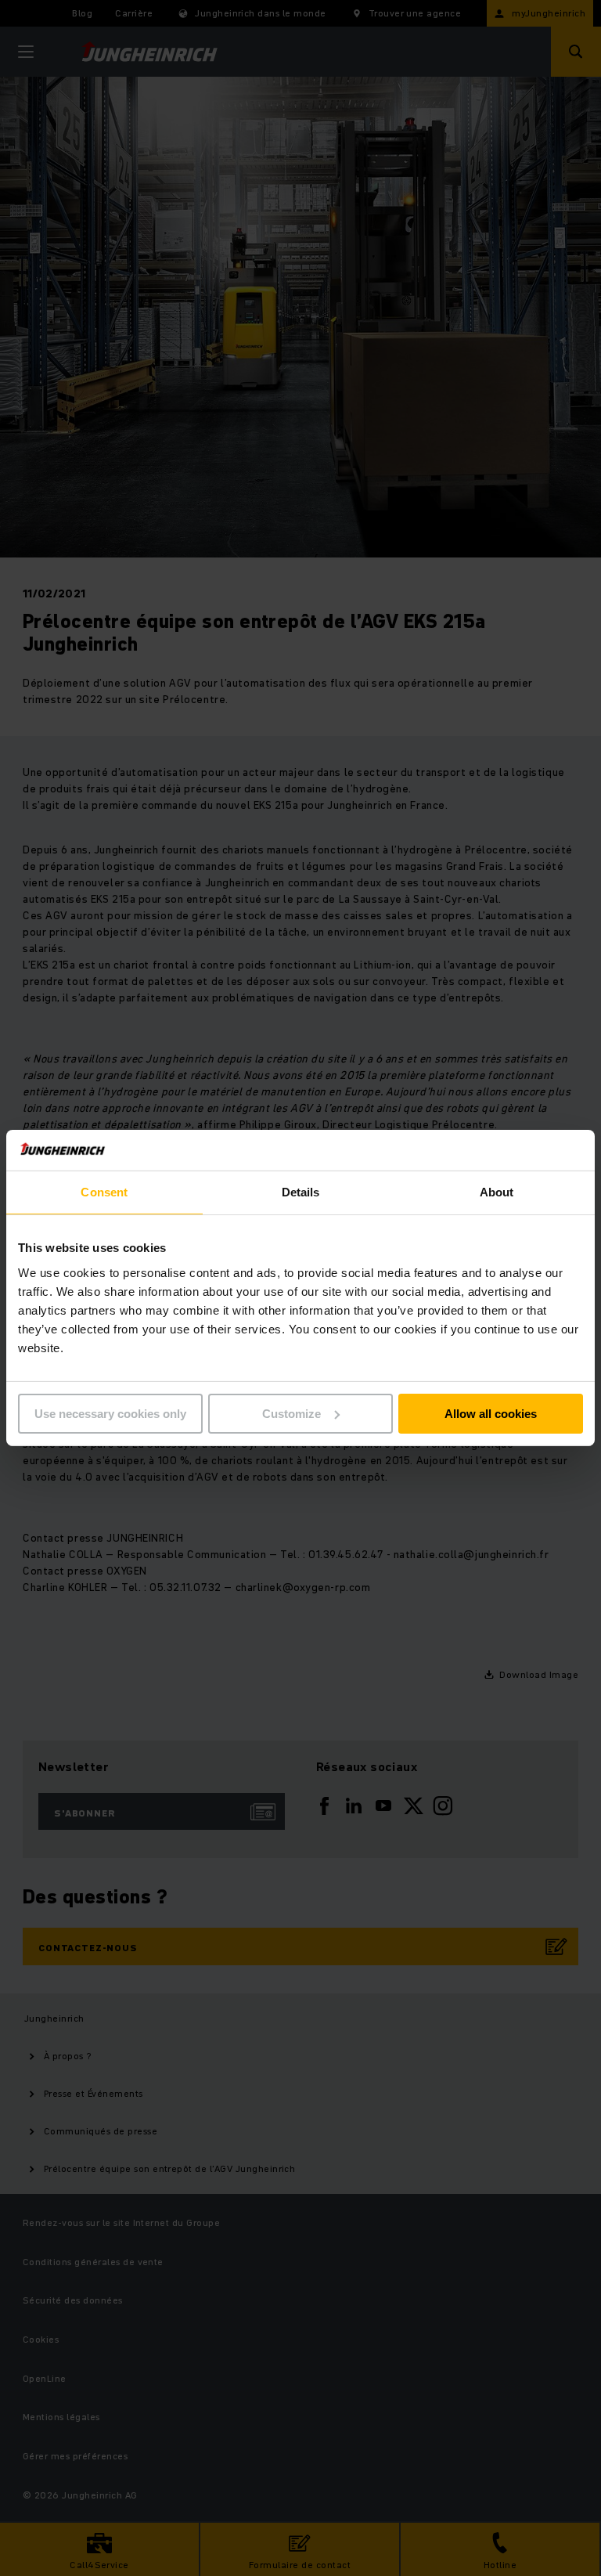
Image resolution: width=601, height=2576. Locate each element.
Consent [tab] (104, 1192)
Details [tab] (301, 1192)
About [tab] (497, 1192)
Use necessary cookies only (110, 1414)
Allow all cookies (491, 1414)
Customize (292, 1414)
